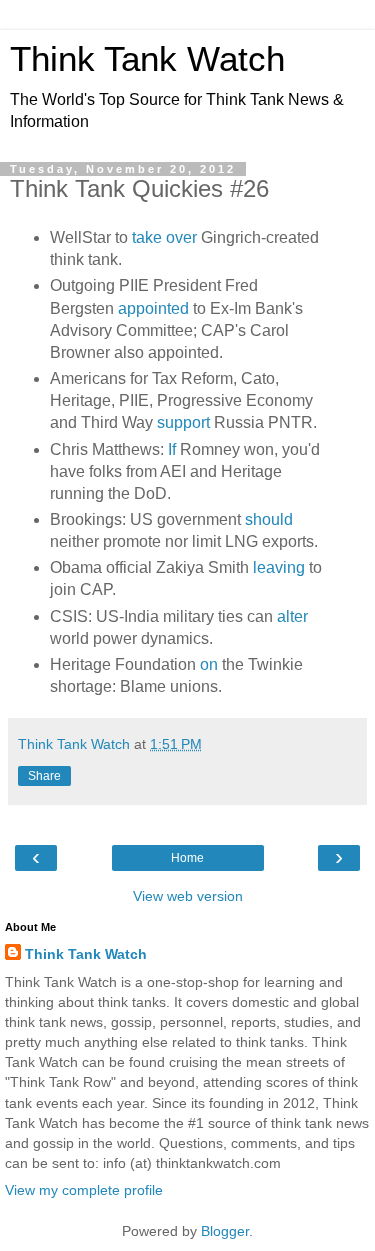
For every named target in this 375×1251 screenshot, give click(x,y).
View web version (188, 896)
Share (44, 776)
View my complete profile (84, 1190)
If (172, 449)
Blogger (225, 1231)
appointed (153, 308)
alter (292, 616)
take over (164, 237)
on (209, 664)
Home (187, 858)
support (183, 422)
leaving (277, 567)
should (269, 519)
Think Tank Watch (147, 59)
